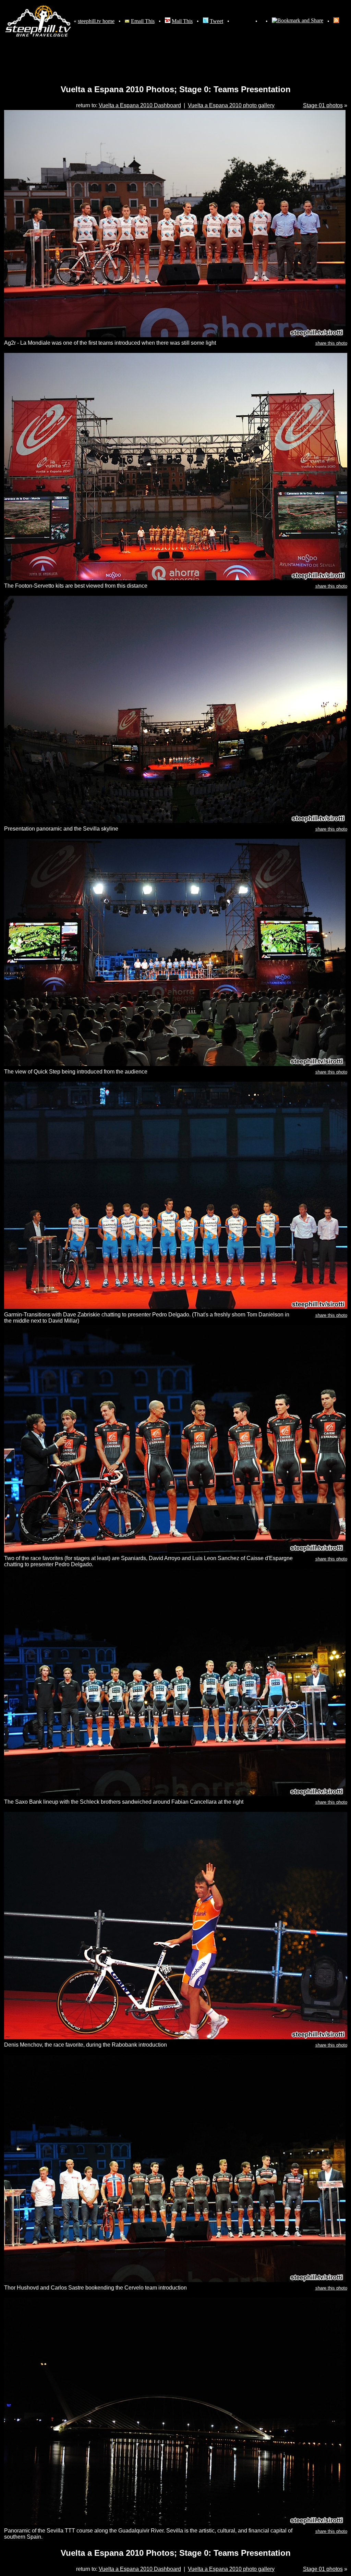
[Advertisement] (175, 54)
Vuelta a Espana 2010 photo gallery (231, 105)
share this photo (331, 343)
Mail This (182, 21)
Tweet (216, 21)
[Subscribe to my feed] (336, 21)
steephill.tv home (96, 21)
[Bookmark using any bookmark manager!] (298, 21)
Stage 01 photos (323, 105)
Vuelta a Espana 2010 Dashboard (140, 105)
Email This (143, 21)
